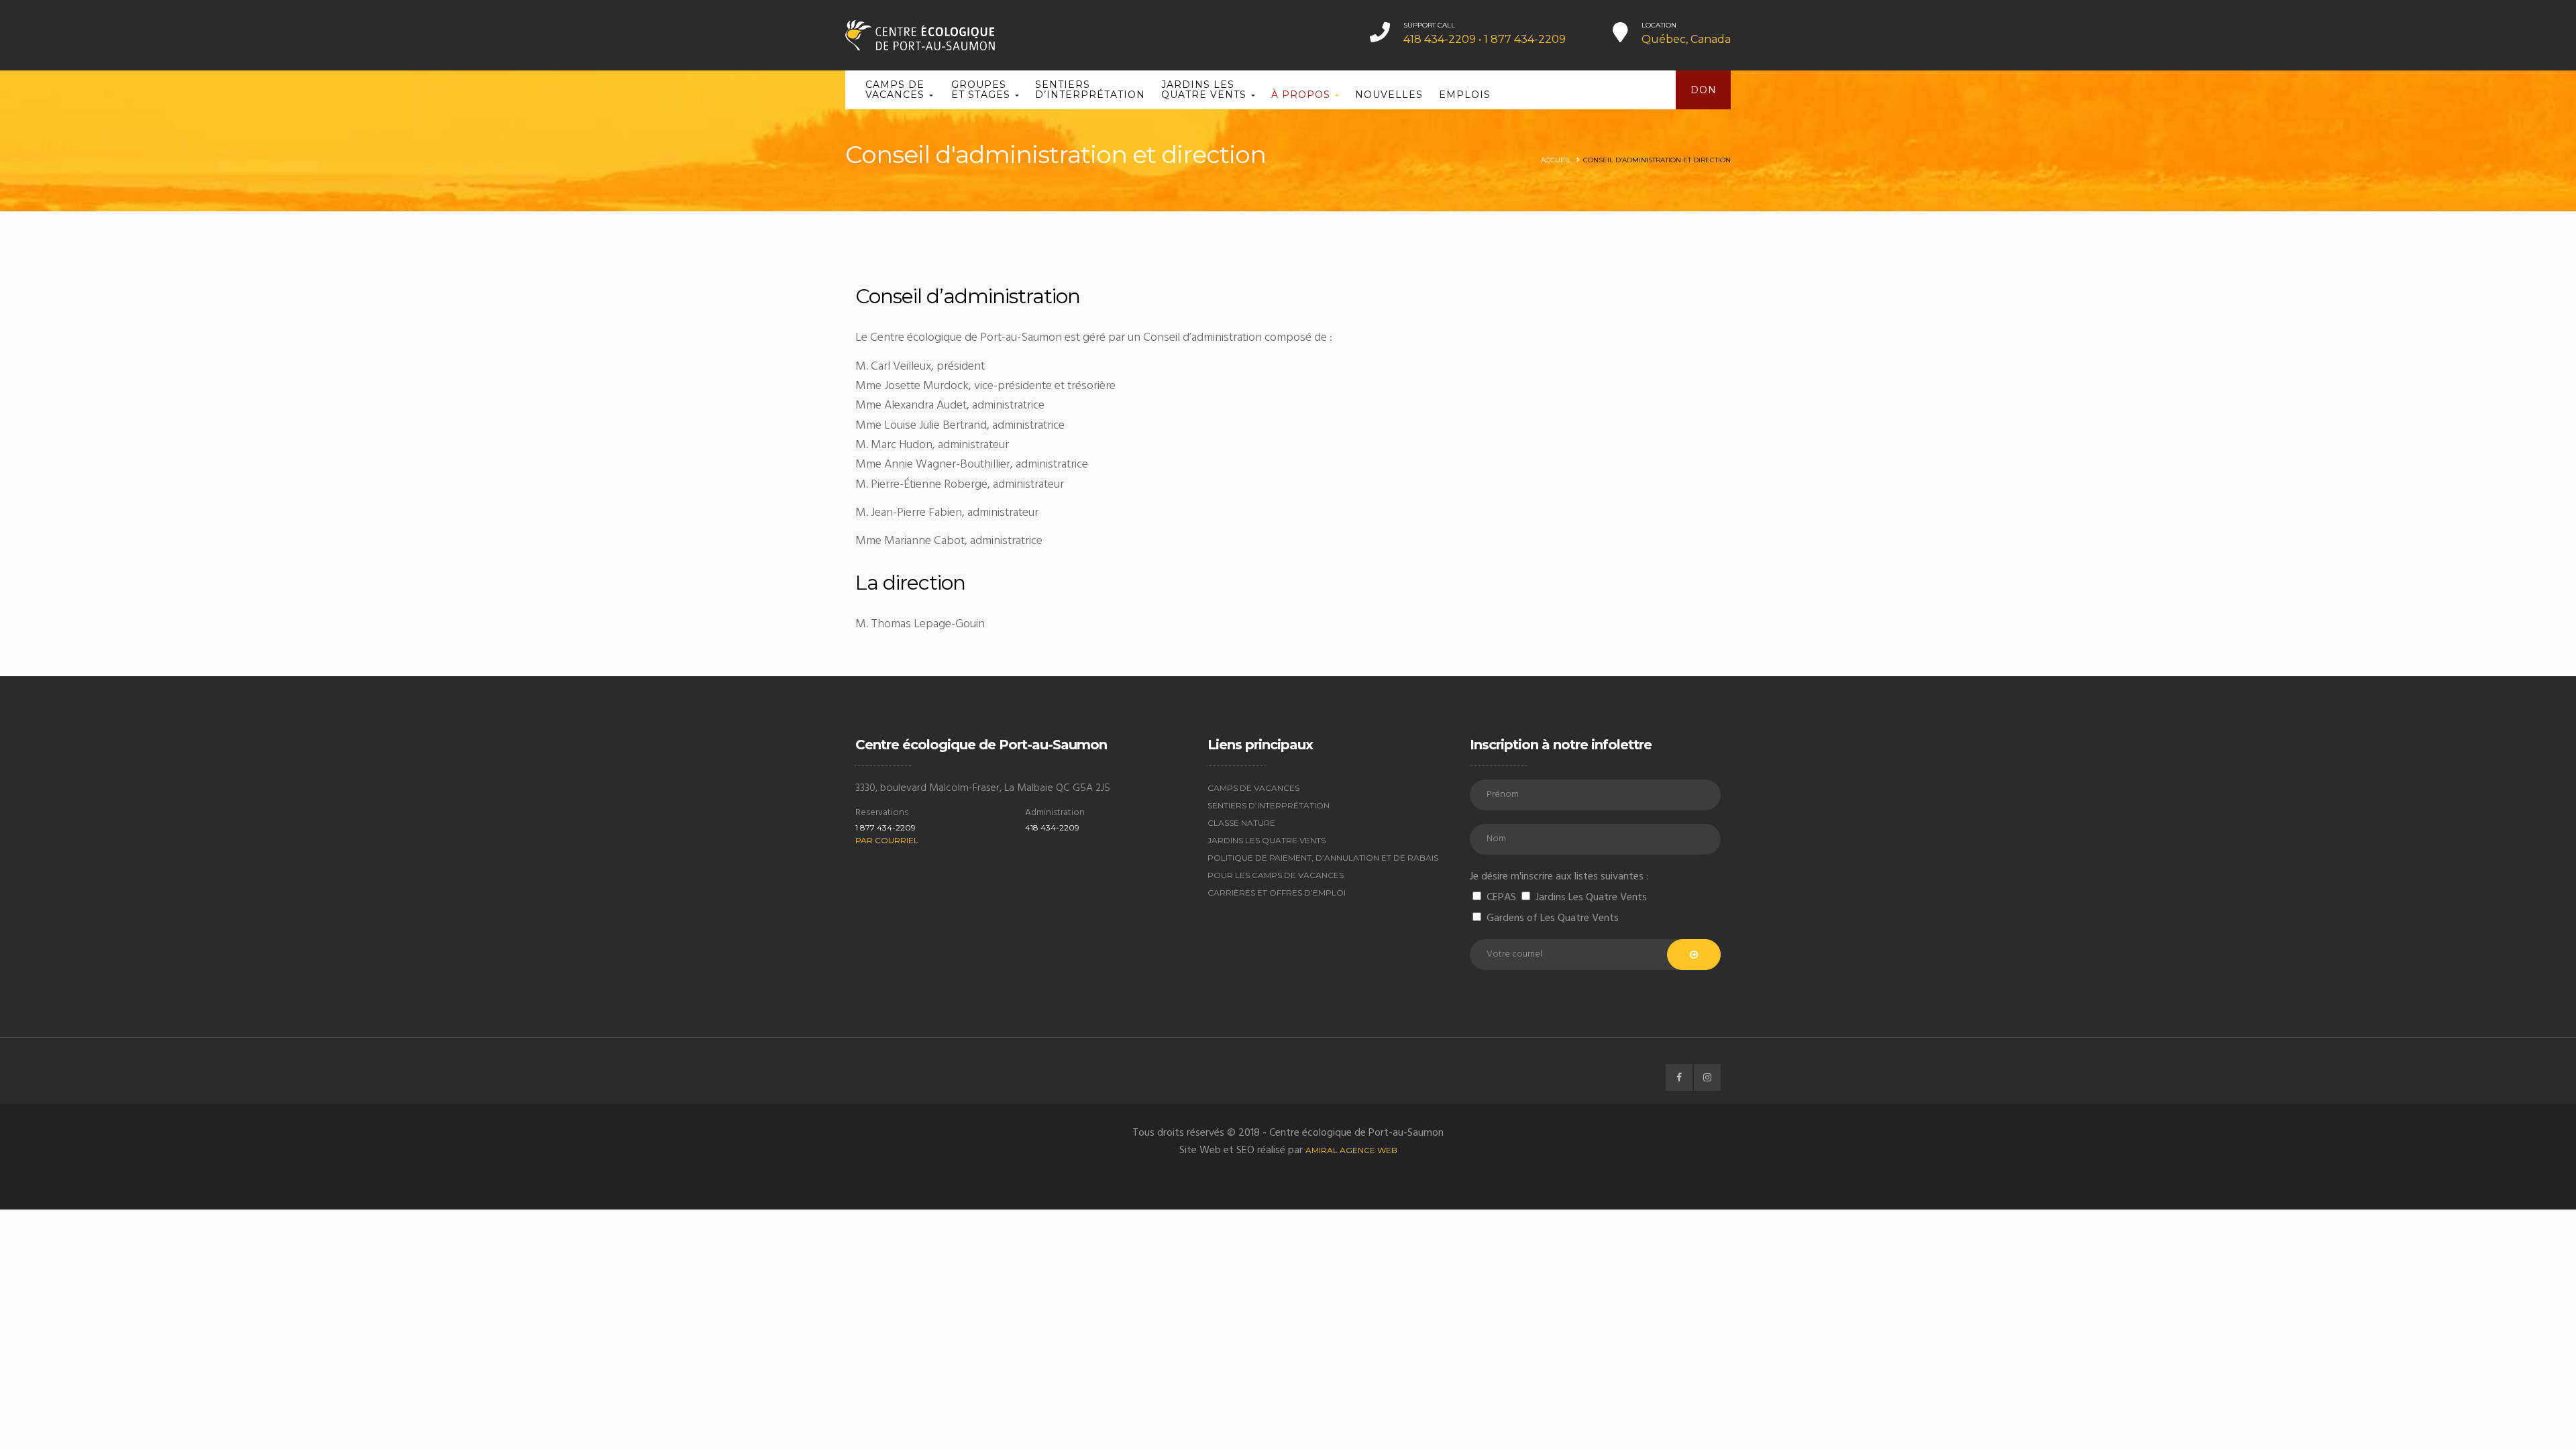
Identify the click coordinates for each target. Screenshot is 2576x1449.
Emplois (1465, 95)
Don (1704, 90)
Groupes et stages (982, 90)
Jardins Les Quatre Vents (1267, 840)
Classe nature (1241, 823)
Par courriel (887, 840)
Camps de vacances (897, 90)
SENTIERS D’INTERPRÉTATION (1090, 90)
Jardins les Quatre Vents (1205, 90)
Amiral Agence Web (1351, 1150)
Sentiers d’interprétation (1269, 805)
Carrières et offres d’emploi (1277, 893)
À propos (1302, 95)
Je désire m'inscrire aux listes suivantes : (1559, 877)
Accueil (1556, 160)
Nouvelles (1389, 95)
